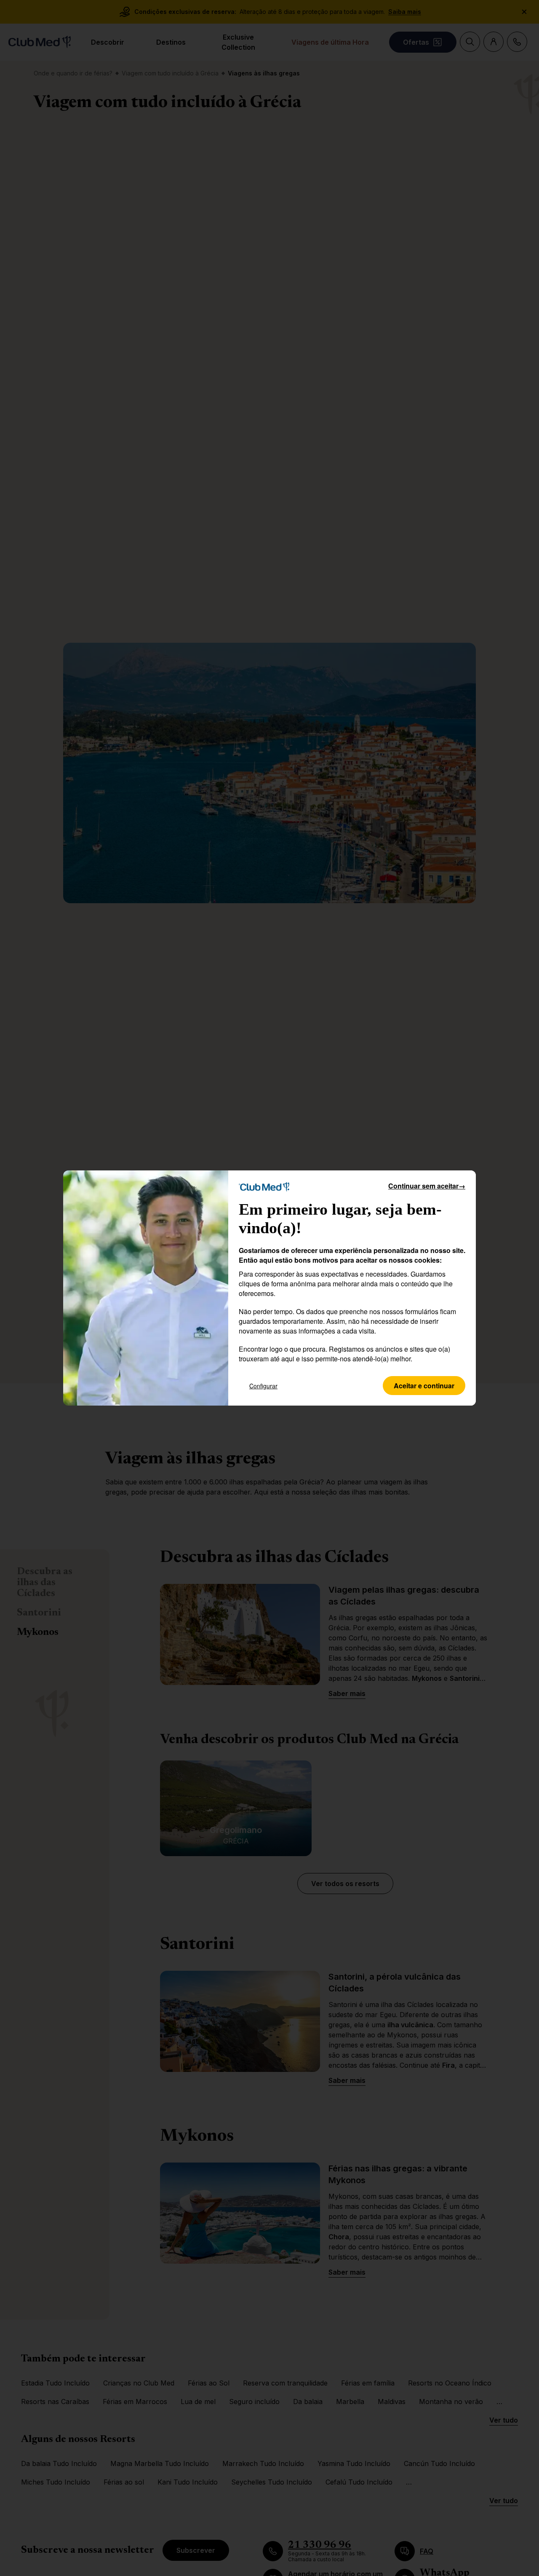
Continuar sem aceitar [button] (427, 1186)
